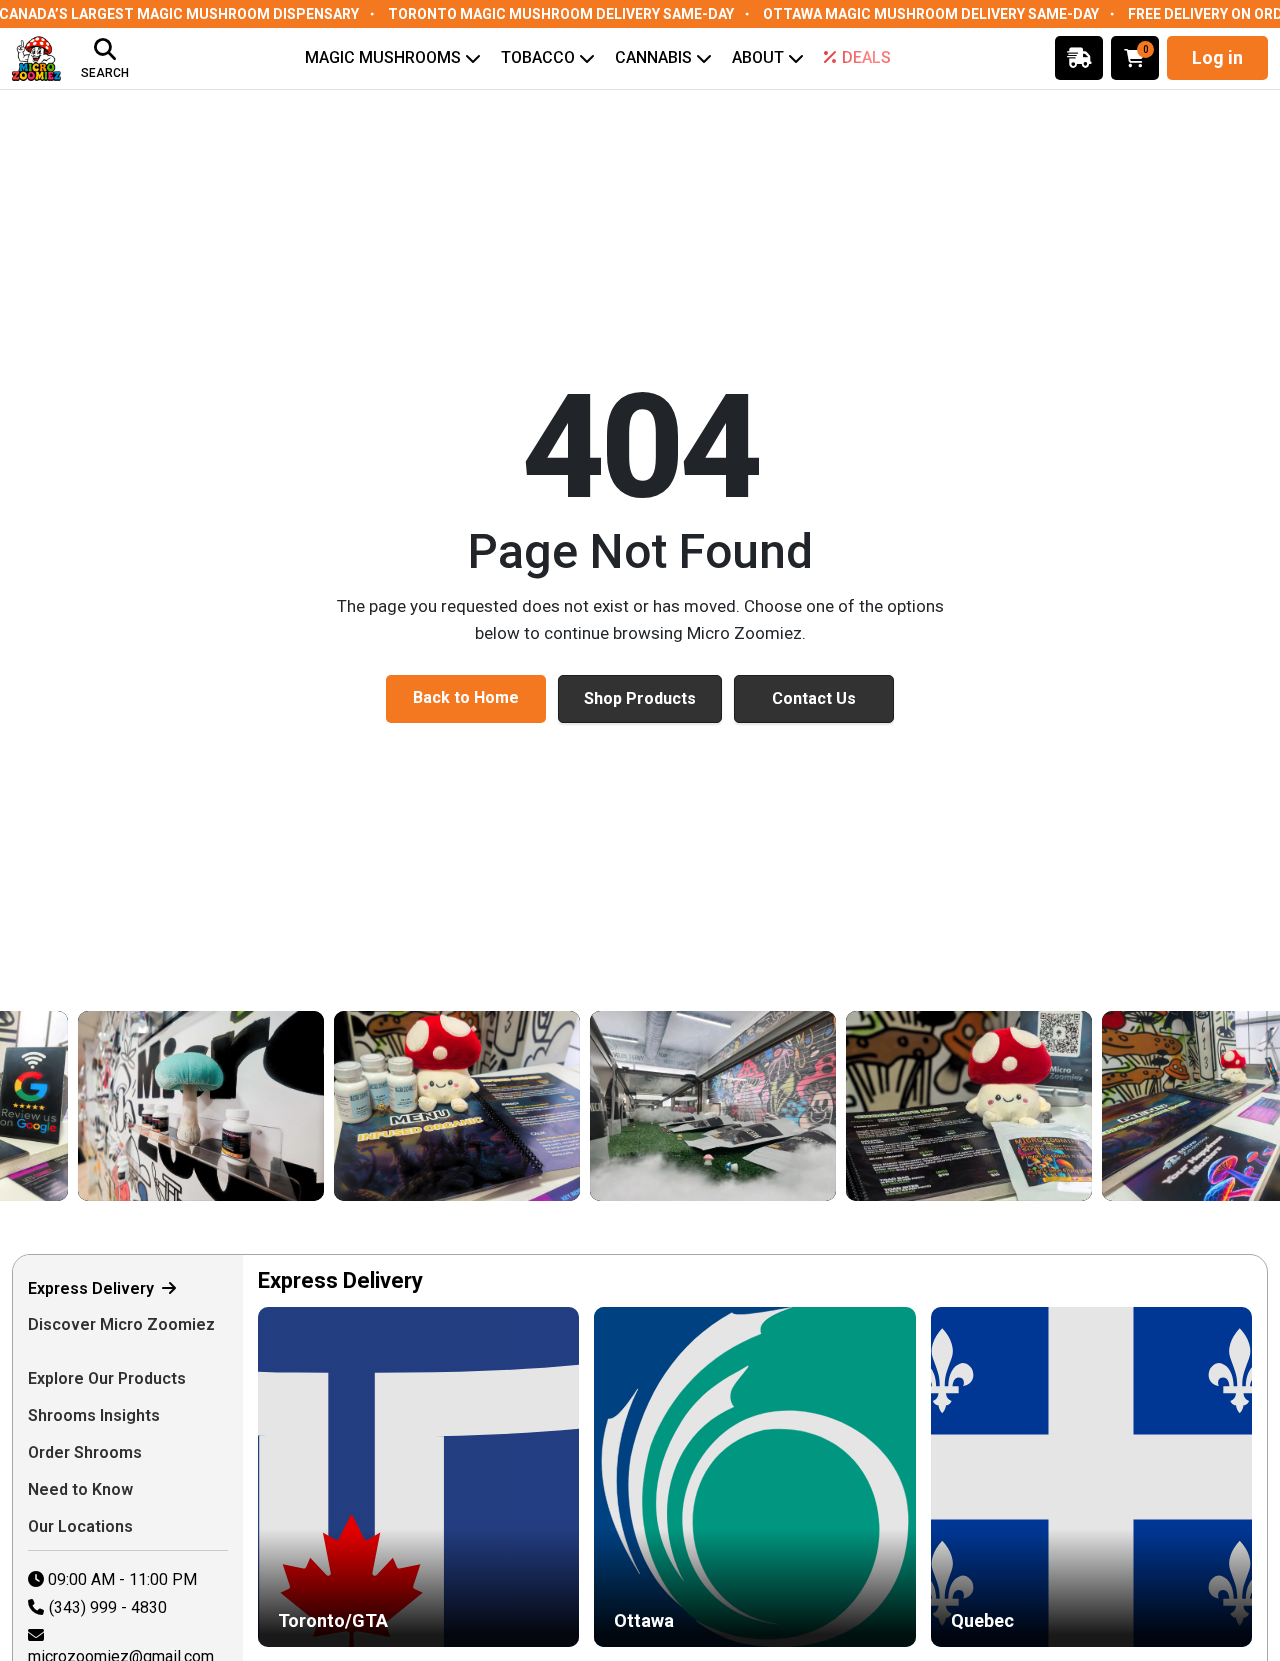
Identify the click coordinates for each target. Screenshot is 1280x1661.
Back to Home (466, 697)
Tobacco (538, 57)
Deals (866, 57)
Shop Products (640, 698)
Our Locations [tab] (82, 1526)
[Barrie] (686, 1106)
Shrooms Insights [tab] (96, 1415)
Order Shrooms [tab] (87, 1452)
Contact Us (814, 698)
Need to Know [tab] (82, 1489)
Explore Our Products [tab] (109, 1378)
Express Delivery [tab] (93, 1288)
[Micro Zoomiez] (36, 58)
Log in (1217, 57)
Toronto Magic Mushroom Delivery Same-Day (561, 14)
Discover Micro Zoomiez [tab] (121, 1324)
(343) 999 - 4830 (108, 1607)
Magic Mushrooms (383, 57)
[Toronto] (430, 1106)
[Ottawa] (174, 1106)
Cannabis (653, 57)
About (758, 57)
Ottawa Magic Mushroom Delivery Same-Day (931, 14)
